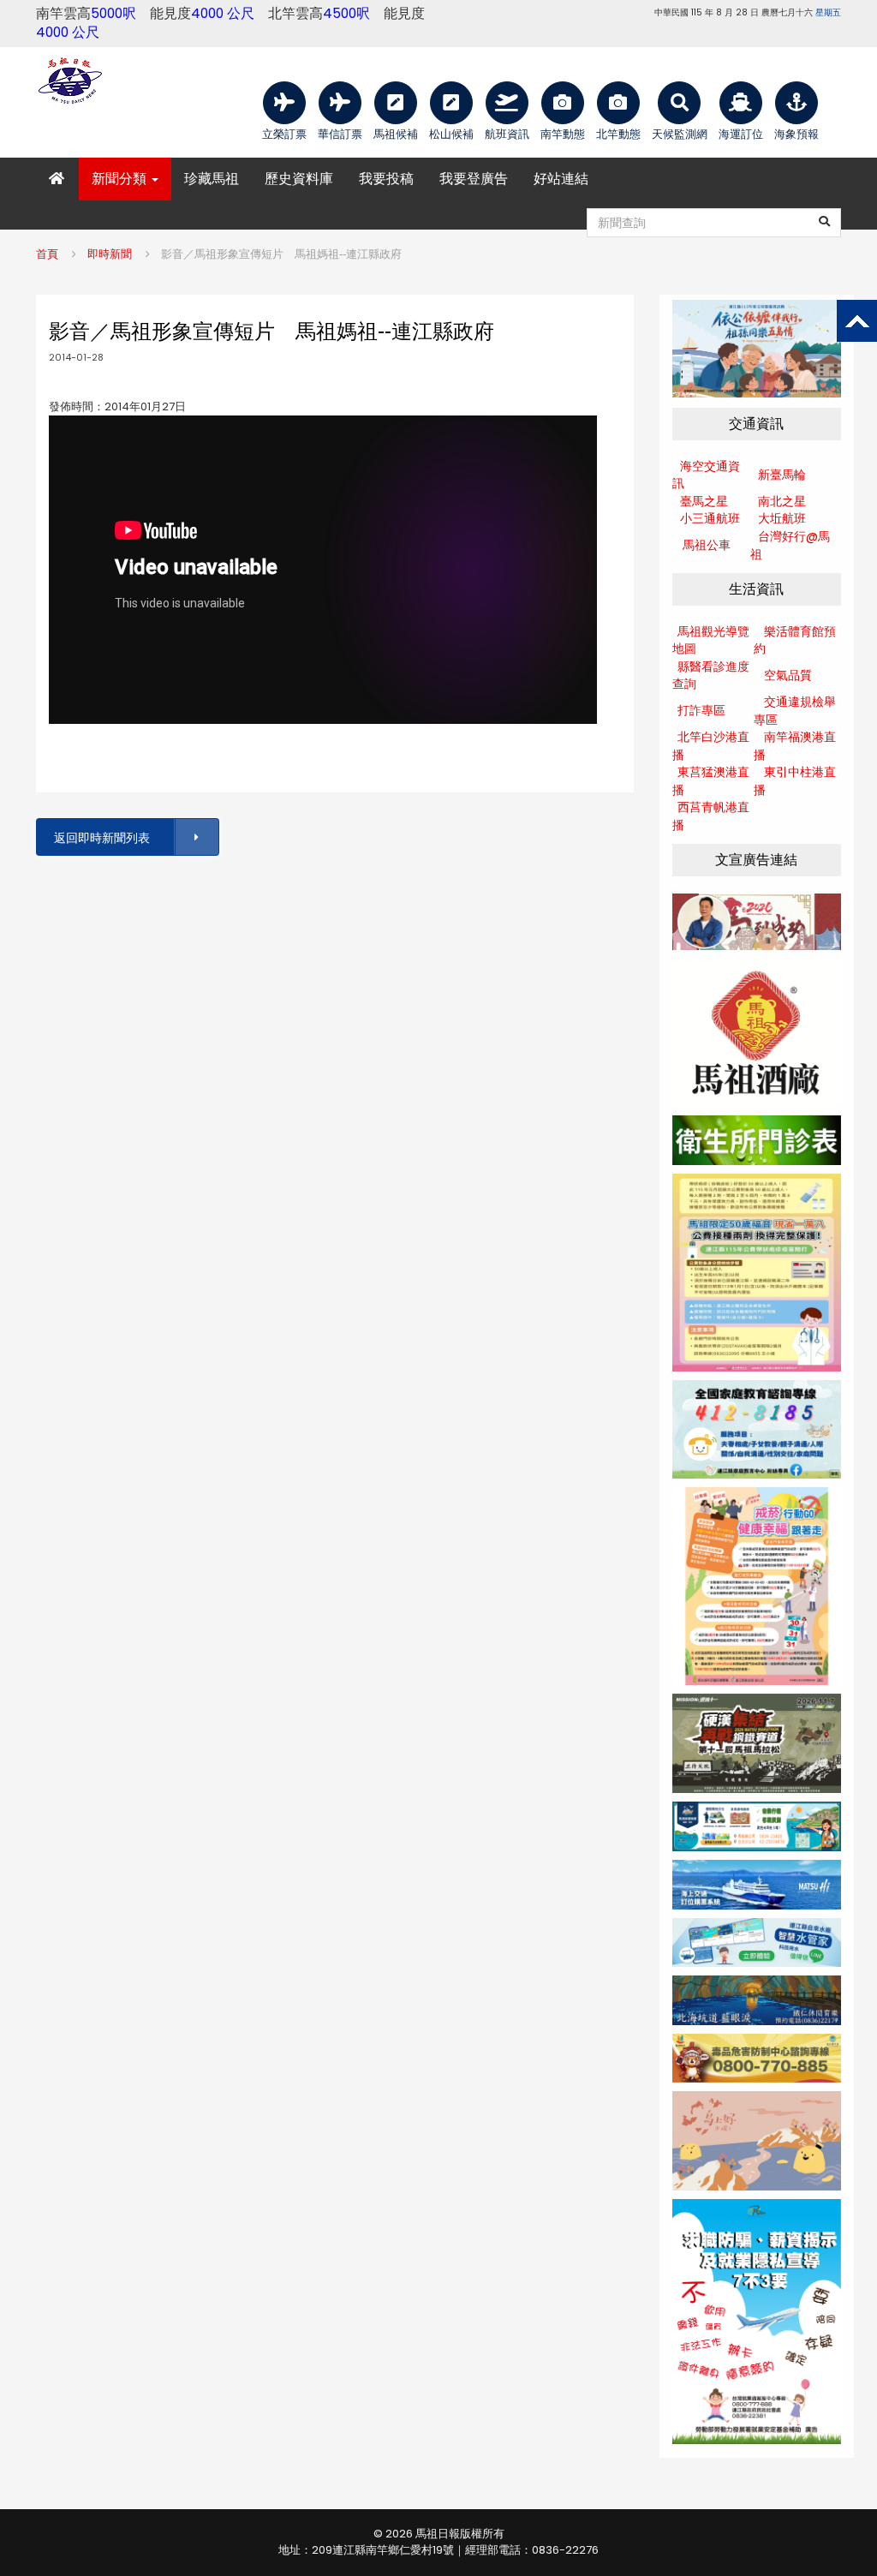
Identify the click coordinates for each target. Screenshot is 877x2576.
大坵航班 (782, 518)
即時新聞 (110, 254)
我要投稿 (386, 179)
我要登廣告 (474, 179)
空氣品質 (788, 675)
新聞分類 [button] (121, 179)
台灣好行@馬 (794, 536)
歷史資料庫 (299, 179)
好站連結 (561, 179)
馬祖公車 (707, 545)
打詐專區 (701, 710)
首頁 (47, 254)
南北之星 (782, 501)
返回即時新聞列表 (102, 838)
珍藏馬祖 (212, 179)
